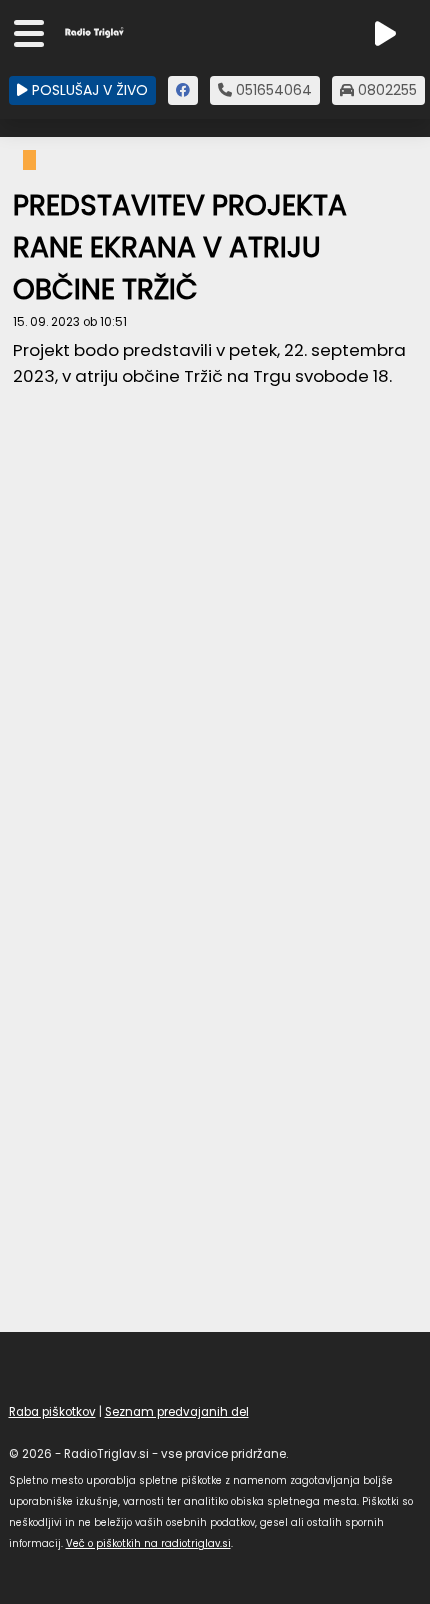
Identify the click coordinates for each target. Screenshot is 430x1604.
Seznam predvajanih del (177, 1412)
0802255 (385, 90)
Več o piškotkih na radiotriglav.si (148, 1543)
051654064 (272, 90)
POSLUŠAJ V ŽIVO (88, 90)
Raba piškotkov (52, 1412)
